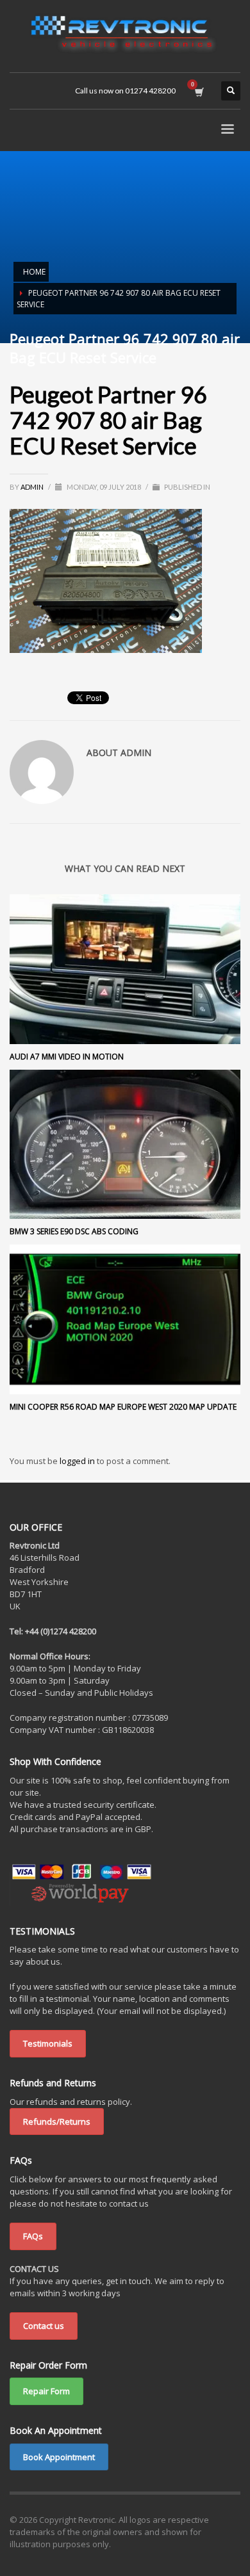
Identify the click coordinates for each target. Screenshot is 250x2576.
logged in (78, 1461)
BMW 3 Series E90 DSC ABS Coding (74, 1231)
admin (33, 487)
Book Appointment (59, 2457)
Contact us (44, 2326)
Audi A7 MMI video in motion (67, 1057)
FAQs (33, 2236)
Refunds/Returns (57, 2121)
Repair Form (46, 2391)
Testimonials (48, 2043)
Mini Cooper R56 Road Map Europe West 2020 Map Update (123, 1407)
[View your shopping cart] (198, 91)
